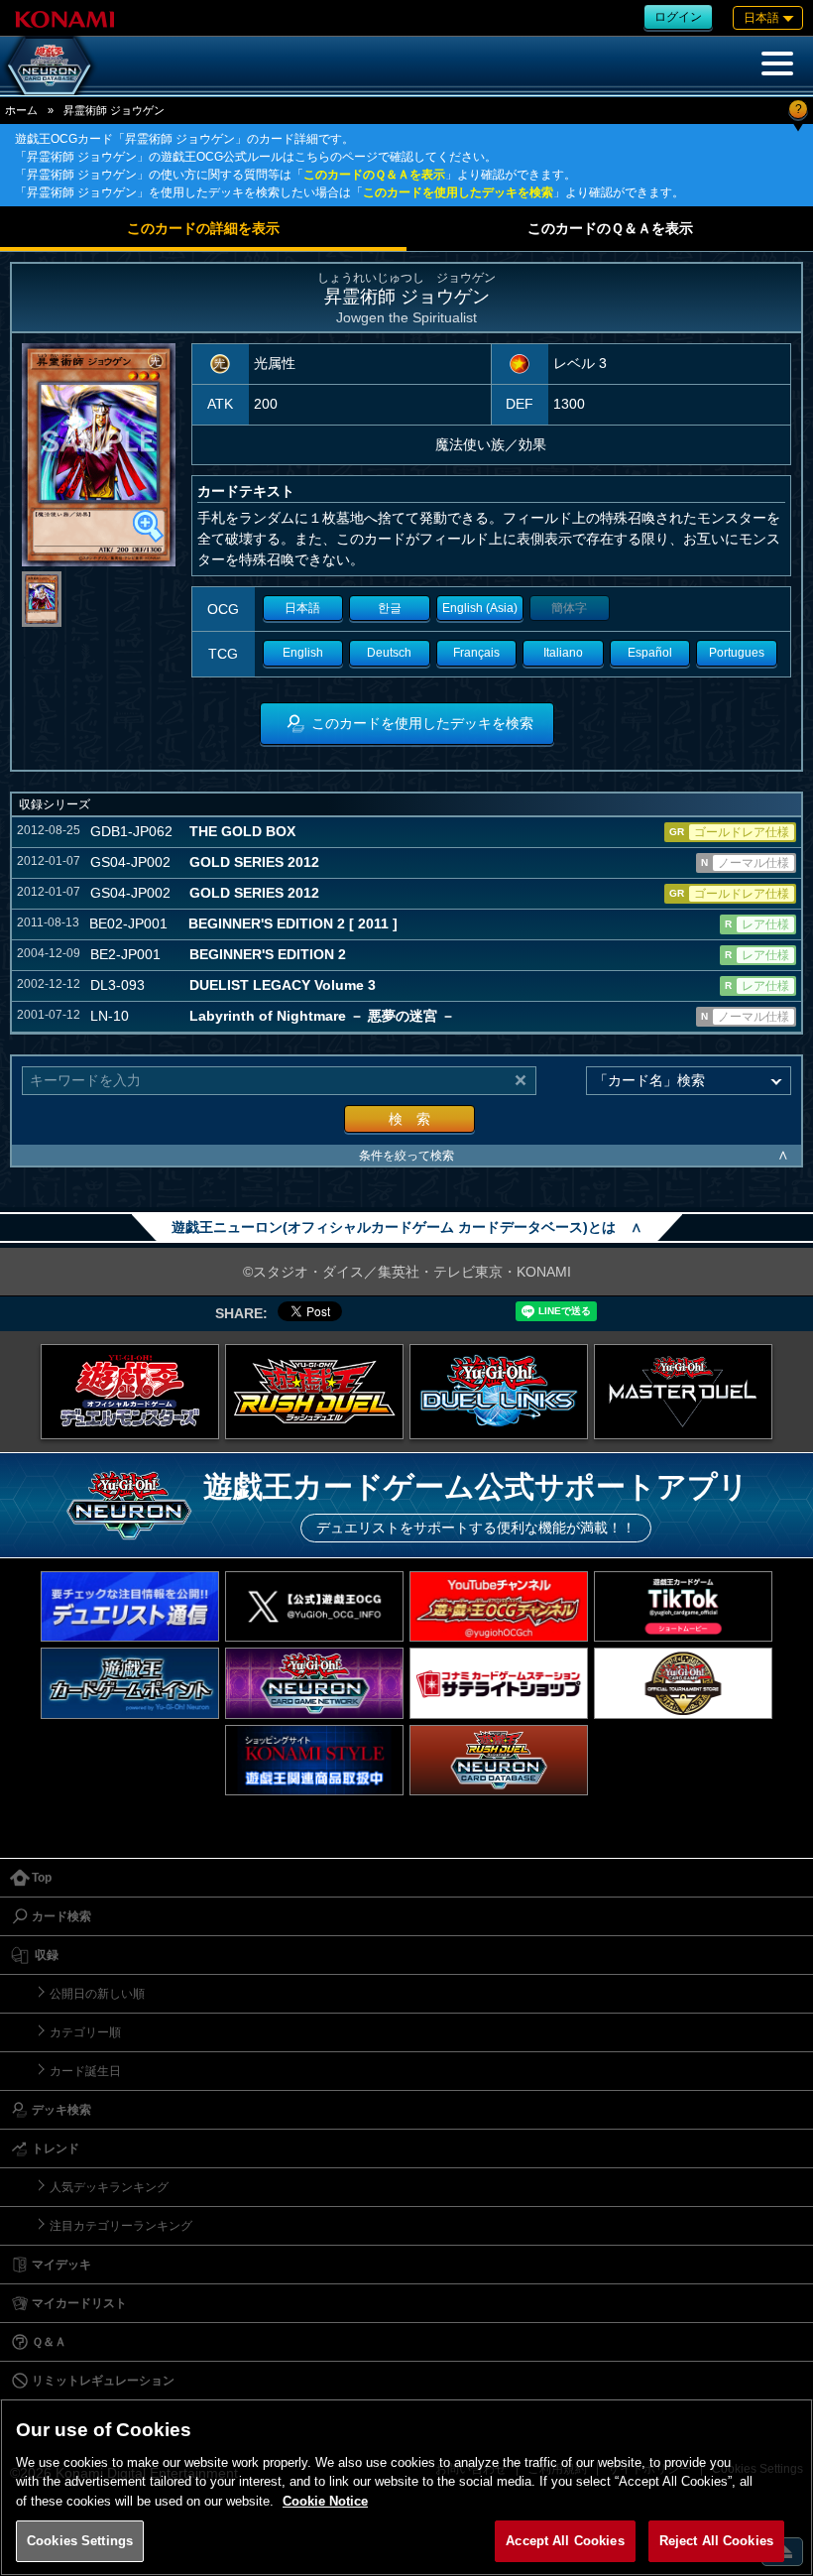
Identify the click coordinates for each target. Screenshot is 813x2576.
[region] (406, 2487)
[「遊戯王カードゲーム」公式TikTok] (683, 1606)
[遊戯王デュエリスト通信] (130, 1606)
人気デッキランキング (109, 2187)
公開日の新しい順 (97, 1994)
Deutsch (389, 653)
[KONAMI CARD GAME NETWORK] (314, 1683)
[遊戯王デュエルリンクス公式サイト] (499, 1392)
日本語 (302, 608)
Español (650, 653)
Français (476, 653)
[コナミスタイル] (314, 1760)
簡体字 (569, 608)
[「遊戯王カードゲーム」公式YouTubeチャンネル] (499, 1606)
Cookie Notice (325, 2501)
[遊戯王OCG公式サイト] (130, 1392)
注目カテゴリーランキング (121, 2226)
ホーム (21, 110)
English (303, 653)
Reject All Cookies (716, 2541)
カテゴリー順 (85, 2032)
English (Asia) (480, 608)
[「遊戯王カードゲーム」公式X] (314, 1606)
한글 (390, 608)
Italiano (563, 653)
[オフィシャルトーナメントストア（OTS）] (683, 1683)
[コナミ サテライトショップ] (499, 1683)
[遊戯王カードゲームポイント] (130, 1683)
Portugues (737, 653)
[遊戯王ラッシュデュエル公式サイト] (314, 1392)
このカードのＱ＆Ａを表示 (374, 175)
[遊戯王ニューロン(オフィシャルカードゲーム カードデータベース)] (50, 65)
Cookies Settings (80, 2541)
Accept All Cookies (565, 2541)
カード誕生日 (85, 2071)
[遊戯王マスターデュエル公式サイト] (683, 1392)
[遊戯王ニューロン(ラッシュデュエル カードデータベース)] (499, 1760)
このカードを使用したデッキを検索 (458, 192)
